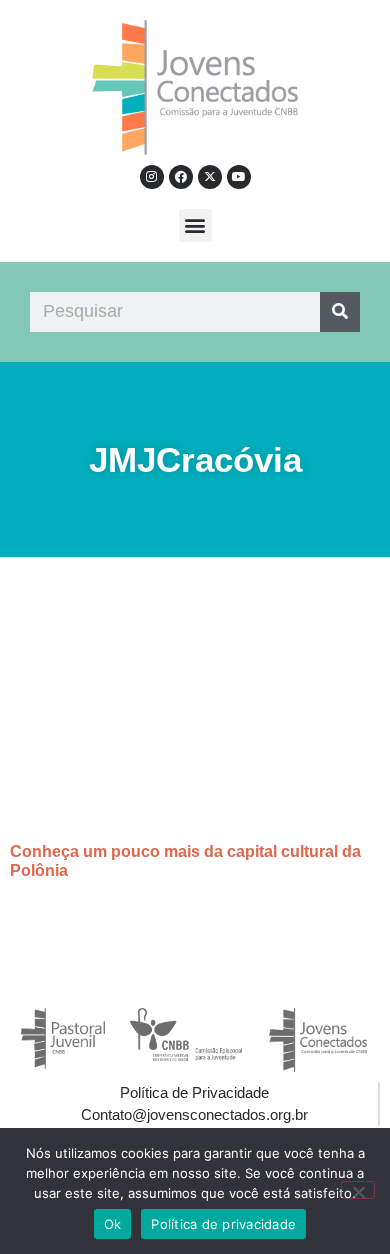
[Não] (358, 1190)
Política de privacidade (223, 1224)
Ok (113, 1224)
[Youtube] (239, 177)
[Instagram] (152, 177)
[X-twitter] (210, 177)
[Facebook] (181, 177)
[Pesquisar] (340, 312)
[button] (195, 225)
